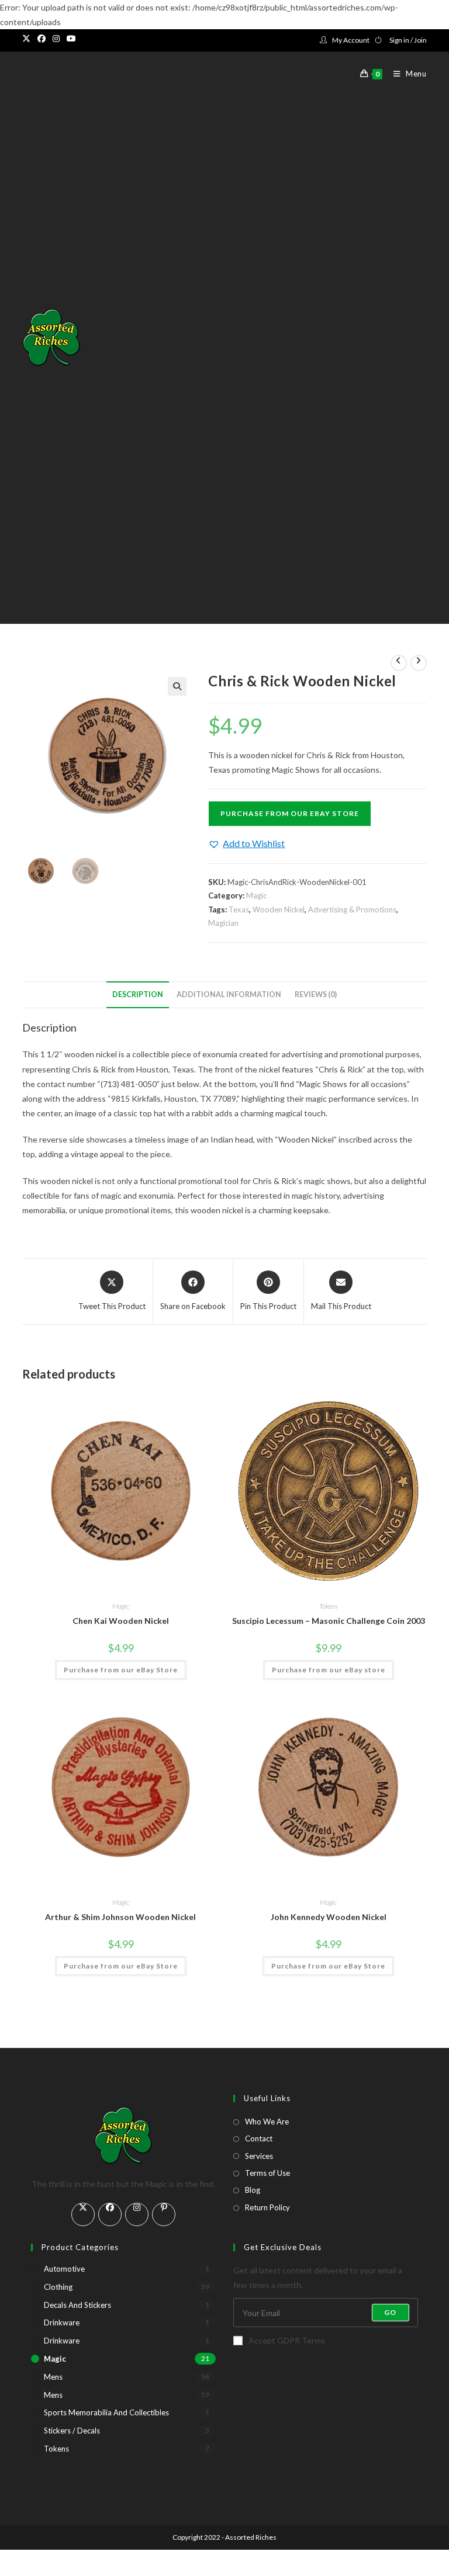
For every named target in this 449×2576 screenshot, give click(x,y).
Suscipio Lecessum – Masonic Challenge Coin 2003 (329, 1621)
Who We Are (267, 2122)
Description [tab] (138, 994)
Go (390, 2312)
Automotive (64, 2269)
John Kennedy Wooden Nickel (329, 1917)
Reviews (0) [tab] (316, 994)
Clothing (58, 2287)
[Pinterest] (164, 2214)
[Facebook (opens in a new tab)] (42, 39)
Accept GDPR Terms (287, 2340)
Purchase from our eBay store (329, 1670)
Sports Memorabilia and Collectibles (106, 2412)
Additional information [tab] (229, 994)
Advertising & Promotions (352, 909)
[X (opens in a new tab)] (28, 39)
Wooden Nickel (279, 909)
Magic (256, 895)
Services (259, 2156)
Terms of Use (267, 2173)
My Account (351, 40)
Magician (223, 923)
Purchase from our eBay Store (290, 813)
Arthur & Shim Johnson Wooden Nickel (120, 1917)
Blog (253, 2190)
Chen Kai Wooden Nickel (121, 1621)
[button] (177, 686)
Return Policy (267, 2207)
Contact (259, 2138)
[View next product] (419, 663)
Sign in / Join (408, 40)
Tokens (329, 1606)
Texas (239, 909)
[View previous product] (399, 663)
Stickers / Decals (72, 2431)
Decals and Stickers (77, 2305)
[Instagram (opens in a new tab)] (56, 39)
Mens (53, 2377)
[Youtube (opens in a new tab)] (71, 39)
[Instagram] (137, 2214)
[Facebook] (110, 2214)
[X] (83, 2214)
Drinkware (62, 2322)
